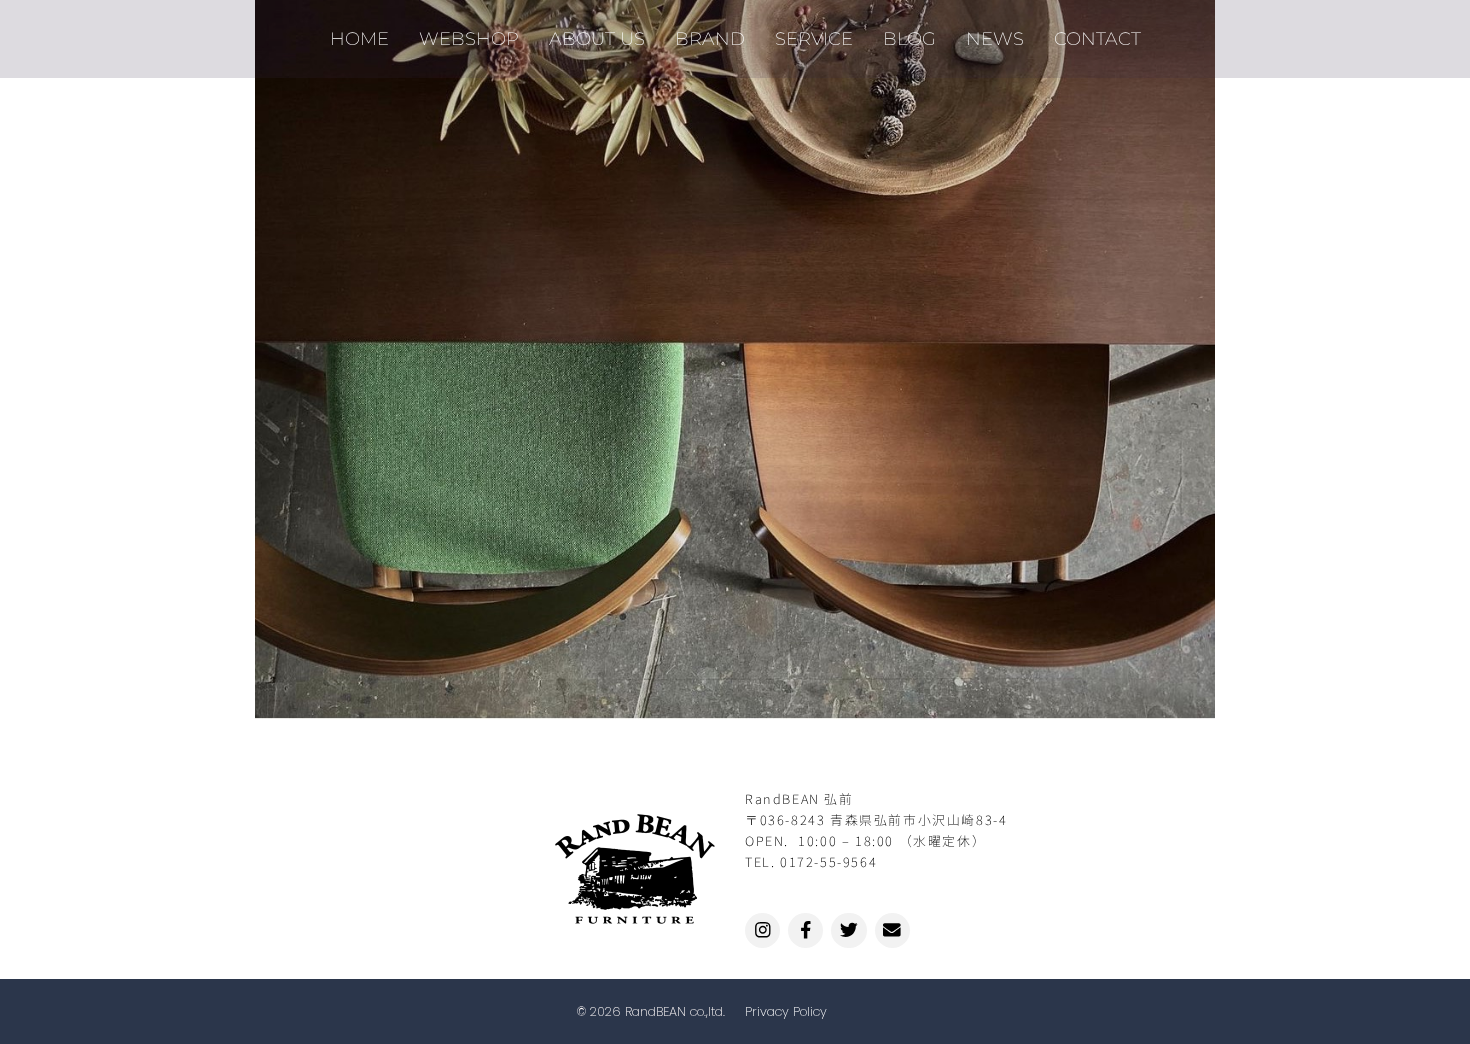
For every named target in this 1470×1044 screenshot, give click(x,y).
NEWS (995, 38)
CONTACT (1097, 38)
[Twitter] (848, 930)
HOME (359, 38)
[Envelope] (892, 930)
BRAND (710, 38)
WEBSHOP (469, 38)
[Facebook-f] (805, 930)
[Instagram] (762, 930)
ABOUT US (597, 38)
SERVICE (814, 38)
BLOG (909, 38)
